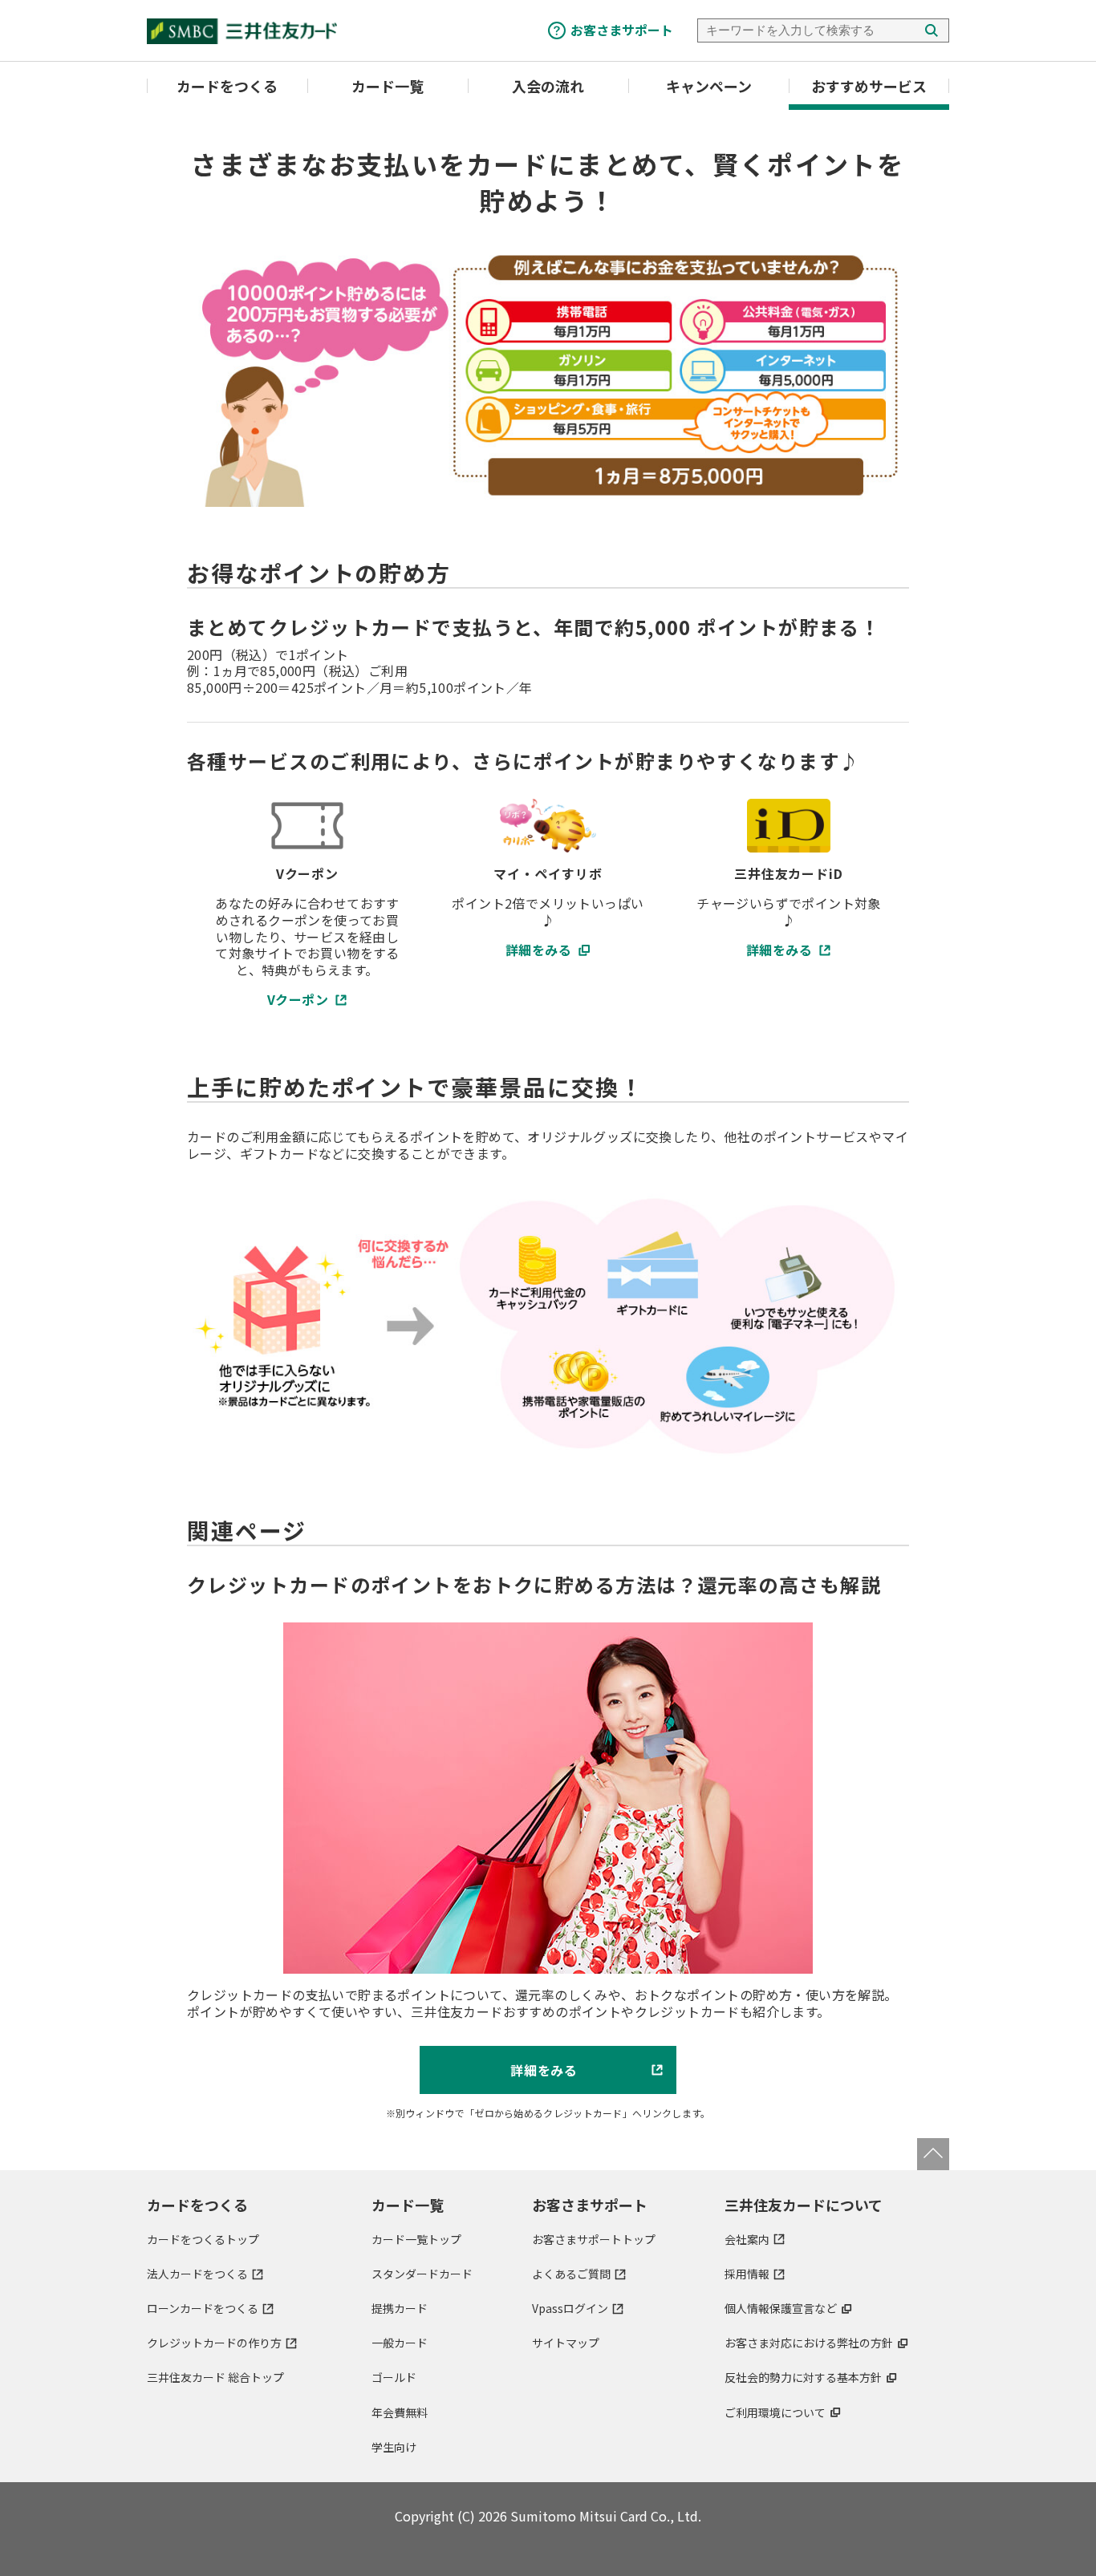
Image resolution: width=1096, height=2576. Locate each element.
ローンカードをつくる (203, 2308)
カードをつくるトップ (203, 2239)
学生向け (394, 2447)
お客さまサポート (622, 30)
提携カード (400, 2308)
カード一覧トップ (416, 2239)
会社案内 (747, 2239)
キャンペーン (709, 86)
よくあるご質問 (571, 2274)
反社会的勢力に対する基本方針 (803, 2377)
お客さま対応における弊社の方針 (809, 2343)
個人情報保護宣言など (781, 2308)
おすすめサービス (869, 86)
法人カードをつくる (197, 2274)
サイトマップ (566, 2343)
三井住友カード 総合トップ (215, 2377)
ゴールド (394, 2377)
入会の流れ (548, 86)
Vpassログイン (570, 2308)
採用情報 (747, 2274)
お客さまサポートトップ (594, 2239)
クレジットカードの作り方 (214, 2343)
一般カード (400, 2343)
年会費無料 (400, 2412)
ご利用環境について (775, 2412)
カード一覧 (388, 86)
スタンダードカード (422, 2274)
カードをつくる (227, 86)
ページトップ (933, 2154)
